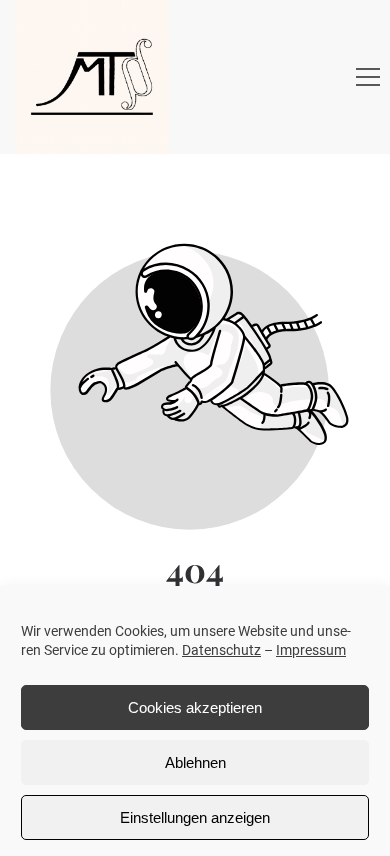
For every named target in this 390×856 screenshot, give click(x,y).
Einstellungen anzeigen (195, 817)
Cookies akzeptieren (195, 707)
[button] (368, 77)
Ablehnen (195, 762)
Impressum (311, 650)
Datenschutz (221, 650)
